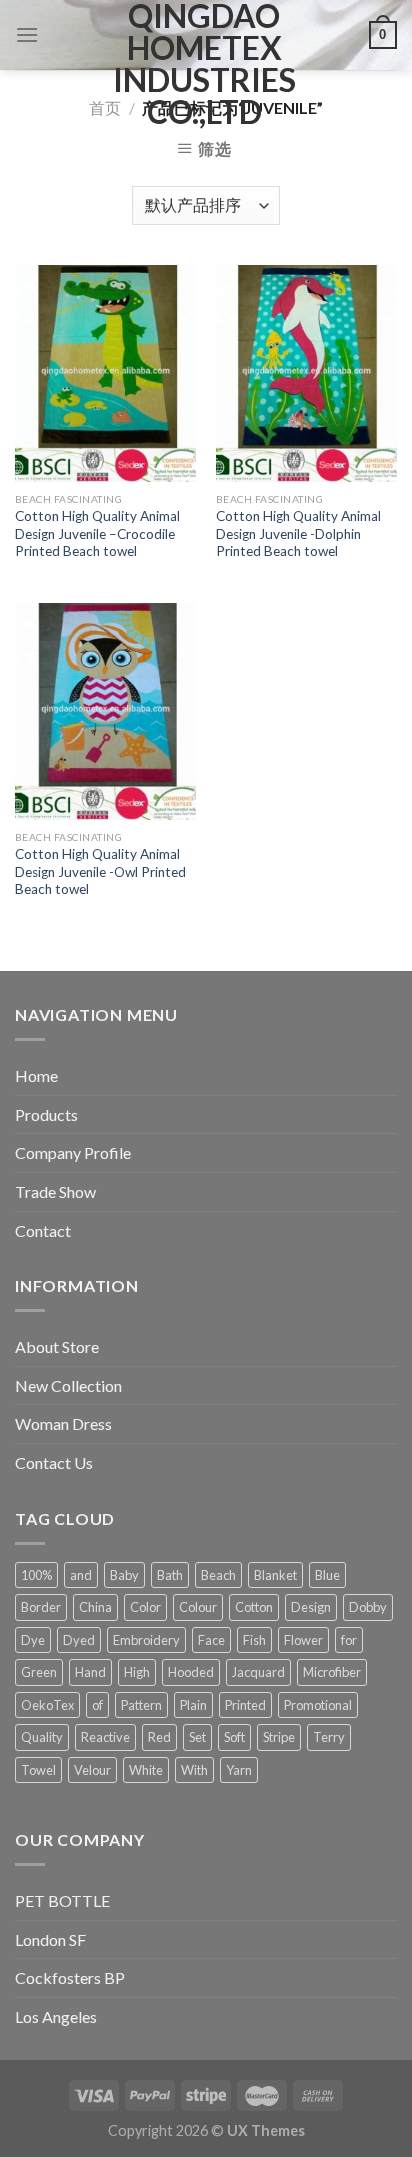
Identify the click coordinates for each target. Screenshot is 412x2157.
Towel (38, 1770)
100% (36, 1575)
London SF (50, 1939)
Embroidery (146, 1640)
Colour (198, 1607)
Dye (33, 1640)
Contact (43, 1230)
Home (36, 1075)
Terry (329, 1737)
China (95, 1607)
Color (145, 1607)
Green (39, 1672)
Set (197, 1737)
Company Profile (73, 1152)
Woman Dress (63, 1423)
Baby (124, 1575)
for (349, 1640)
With (194, 1770)
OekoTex (47, 1705)
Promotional (318, 1705)
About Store (57, 1346)
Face (211, 1640)
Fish (254, 1640)
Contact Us (54, 1462)
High (137, 1672)
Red (159, 1737)
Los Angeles (56, 2016)
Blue (327, 1575)
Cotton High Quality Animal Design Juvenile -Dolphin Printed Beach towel (298, 533)
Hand (90, 1672)
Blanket (275, 1575)
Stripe (279, 1737)
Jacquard (258, 1672)
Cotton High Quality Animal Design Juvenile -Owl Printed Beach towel (100, 871)
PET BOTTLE (62, 1900)
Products (46, 1114)
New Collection (68, 1385)
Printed (245, 1705)
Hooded (191, 1672)
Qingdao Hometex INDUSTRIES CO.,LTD (204, 64)
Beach (218, 1575)
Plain (193, 1705)
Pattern (141, 1705)
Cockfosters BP (70, 1977)
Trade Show (55, 1191)
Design (311, 1607)
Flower (303, 1640)
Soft (234, 1737)
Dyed (79, 1640)
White (146, 1770)
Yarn (239, 1770)
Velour (92, 1770)
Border (41, 1607)
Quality (42, 1737)
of (97, 1705)
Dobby (368, 1607)
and (81, 1575)
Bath (170, 1575)
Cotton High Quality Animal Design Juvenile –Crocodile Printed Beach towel (97, 533)
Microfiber (332, 1672)
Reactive (105, 1737)
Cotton (254, 1607)
